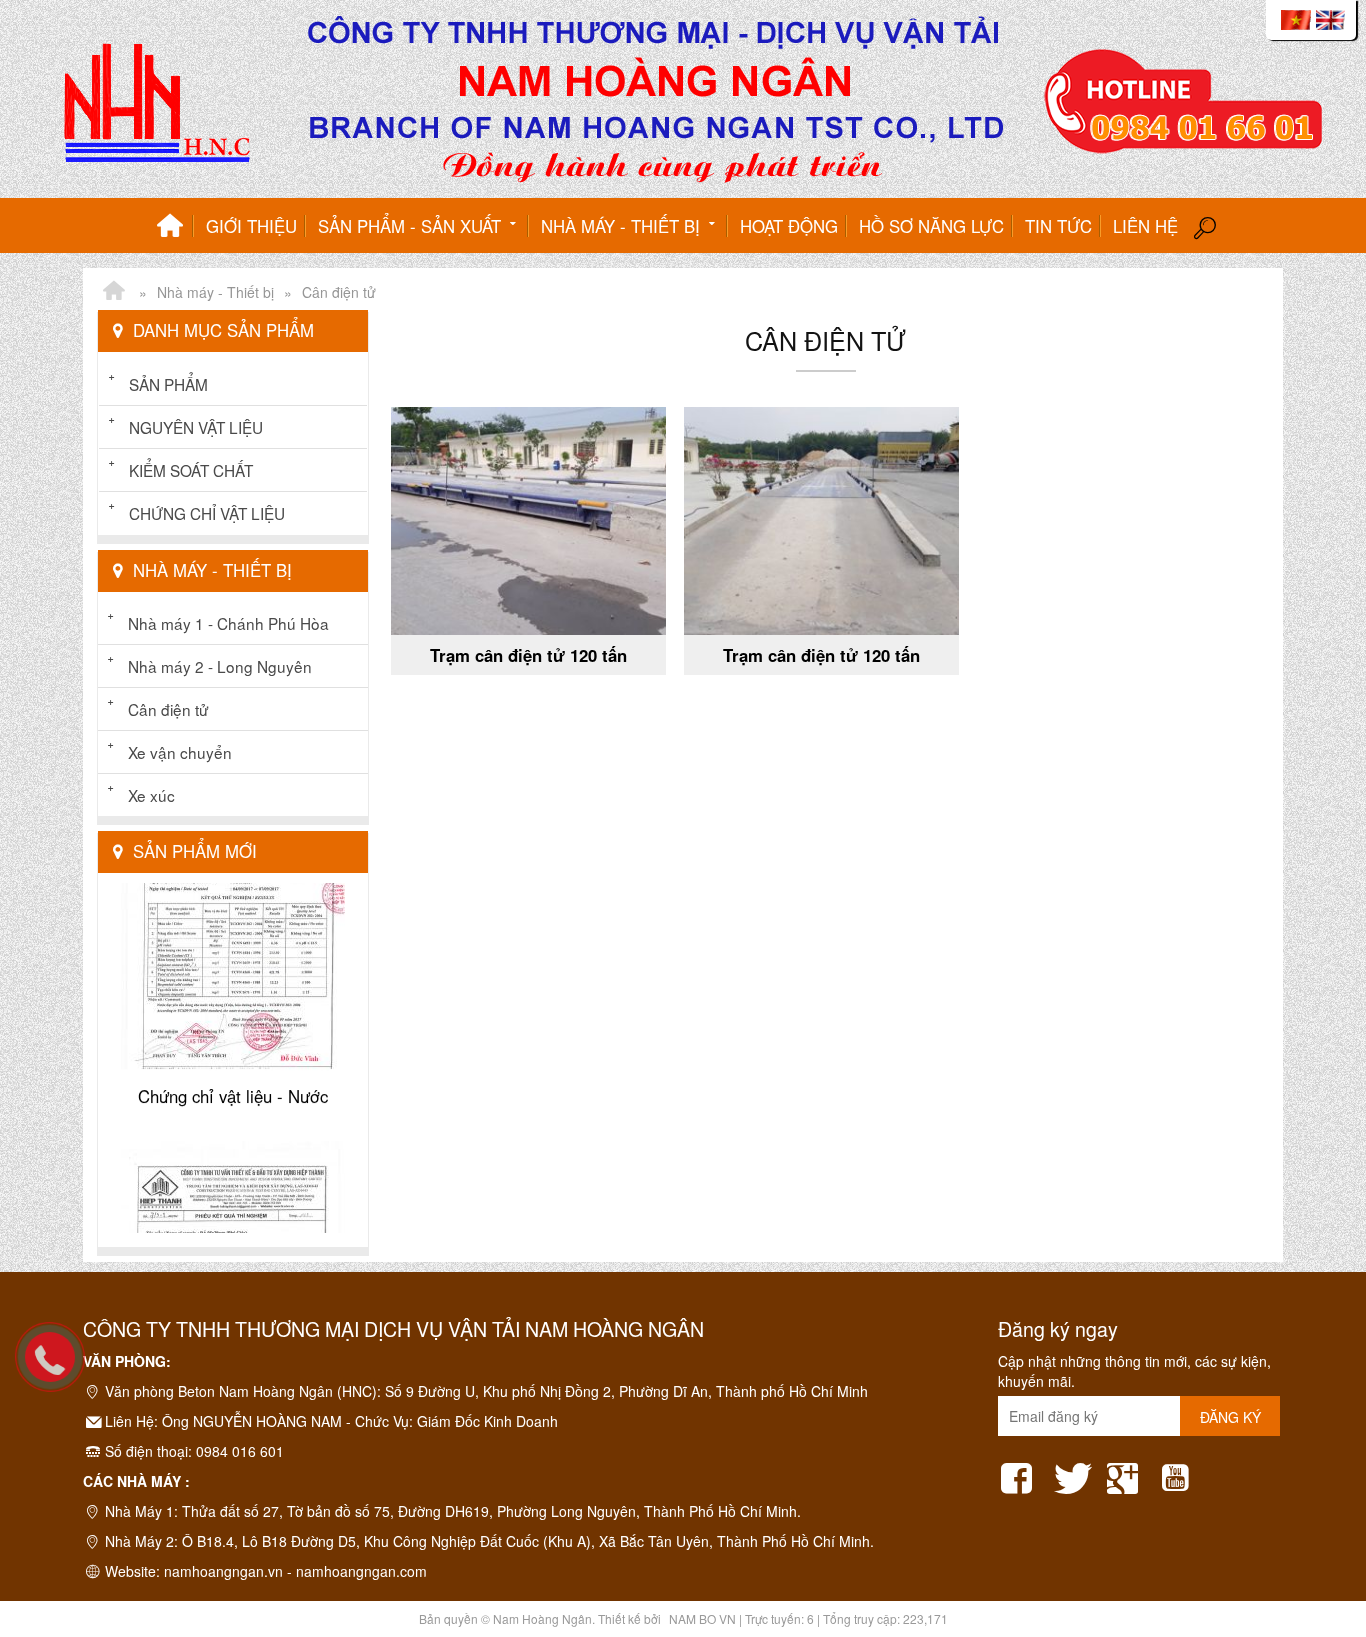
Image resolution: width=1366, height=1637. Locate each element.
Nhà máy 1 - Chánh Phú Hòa (228, 623)
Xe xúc (151, 795)
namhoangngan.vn (223, 1571)
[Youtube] (1180, 1471)
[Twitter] (1074, 1471)
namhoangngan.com (361, 1571)
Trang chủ (170, 226)
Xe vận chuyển (180, 752)
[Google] (1127, 1471)
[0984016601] (60, 1367)
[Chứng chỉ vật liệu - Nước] (233, 894)
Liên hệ (1145, 226)
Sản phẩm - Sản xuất (412, 226)
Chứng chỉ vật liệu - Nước (233, 1064)
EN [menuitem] (1331, 20)
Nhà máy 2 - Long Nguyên (220, 666)
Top (1318, 1542)
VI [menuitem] (1296, 20)
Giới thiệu (251, 226)
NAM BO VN (702, 1618)
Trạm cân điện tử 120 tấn (528, 655)
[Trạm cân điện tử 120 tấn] (528, 521)
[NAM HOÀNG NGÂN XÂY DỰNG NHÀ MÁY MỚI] (113, 292)
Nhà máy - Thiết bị (623, 226)
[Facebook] (1021, 1471)
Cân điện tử (168, 709)
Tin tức (1058, 226)
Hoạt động (789, 226)
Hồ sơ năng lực (931, 226)
